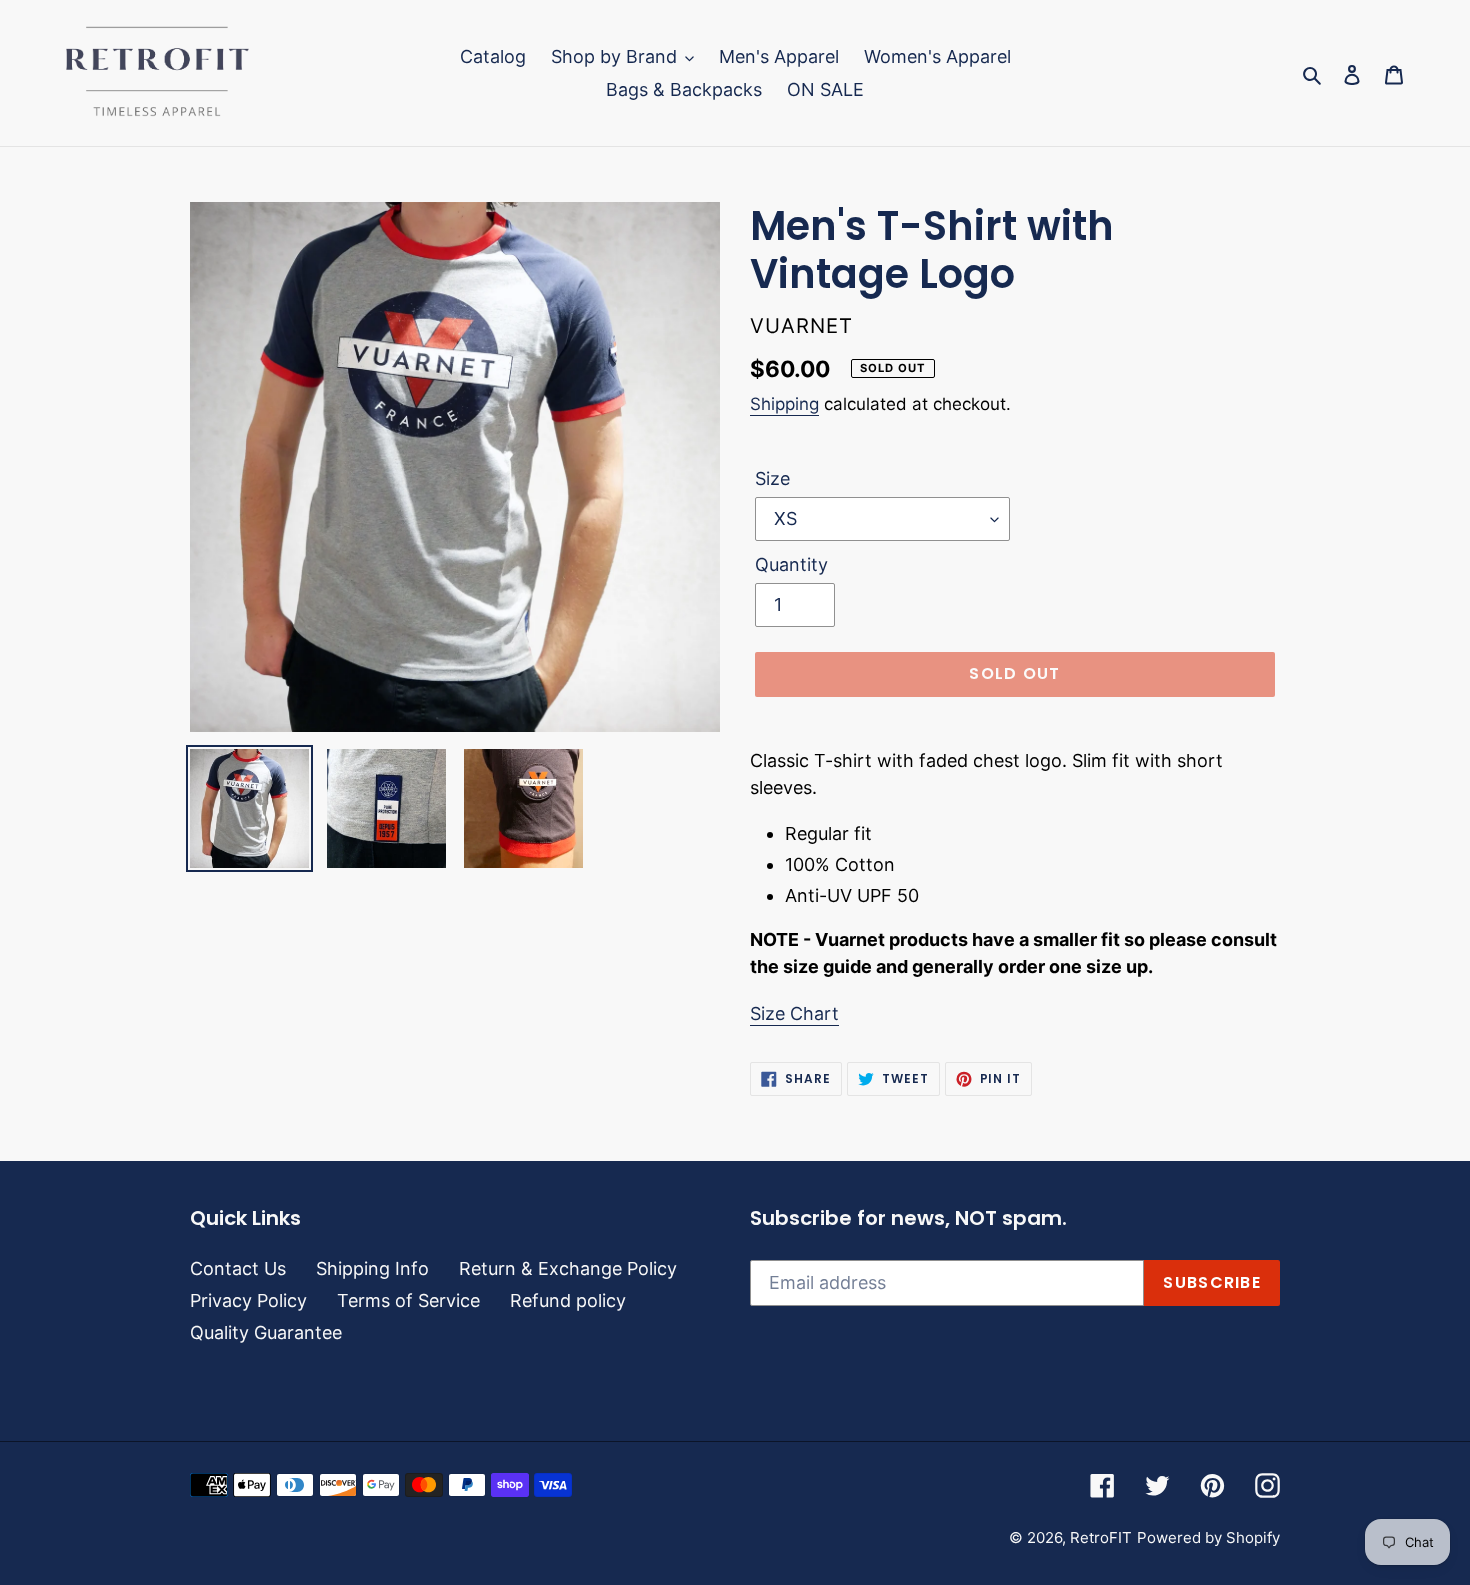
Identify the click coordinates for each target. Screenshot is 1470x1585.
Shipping (784, 404)
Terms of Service (408, 1300)
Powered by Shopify (1208, 1537)
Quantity (791, 564)
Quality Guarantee (266, 1332)
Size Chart (794, 1013)
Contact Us (238, 1268)
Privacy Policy (248, 1300)
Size (772, 478)
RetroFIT (1101, 1537)
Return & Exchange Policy (568, 1268)
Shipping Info (372, 1268)
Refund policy (568, 1300)
